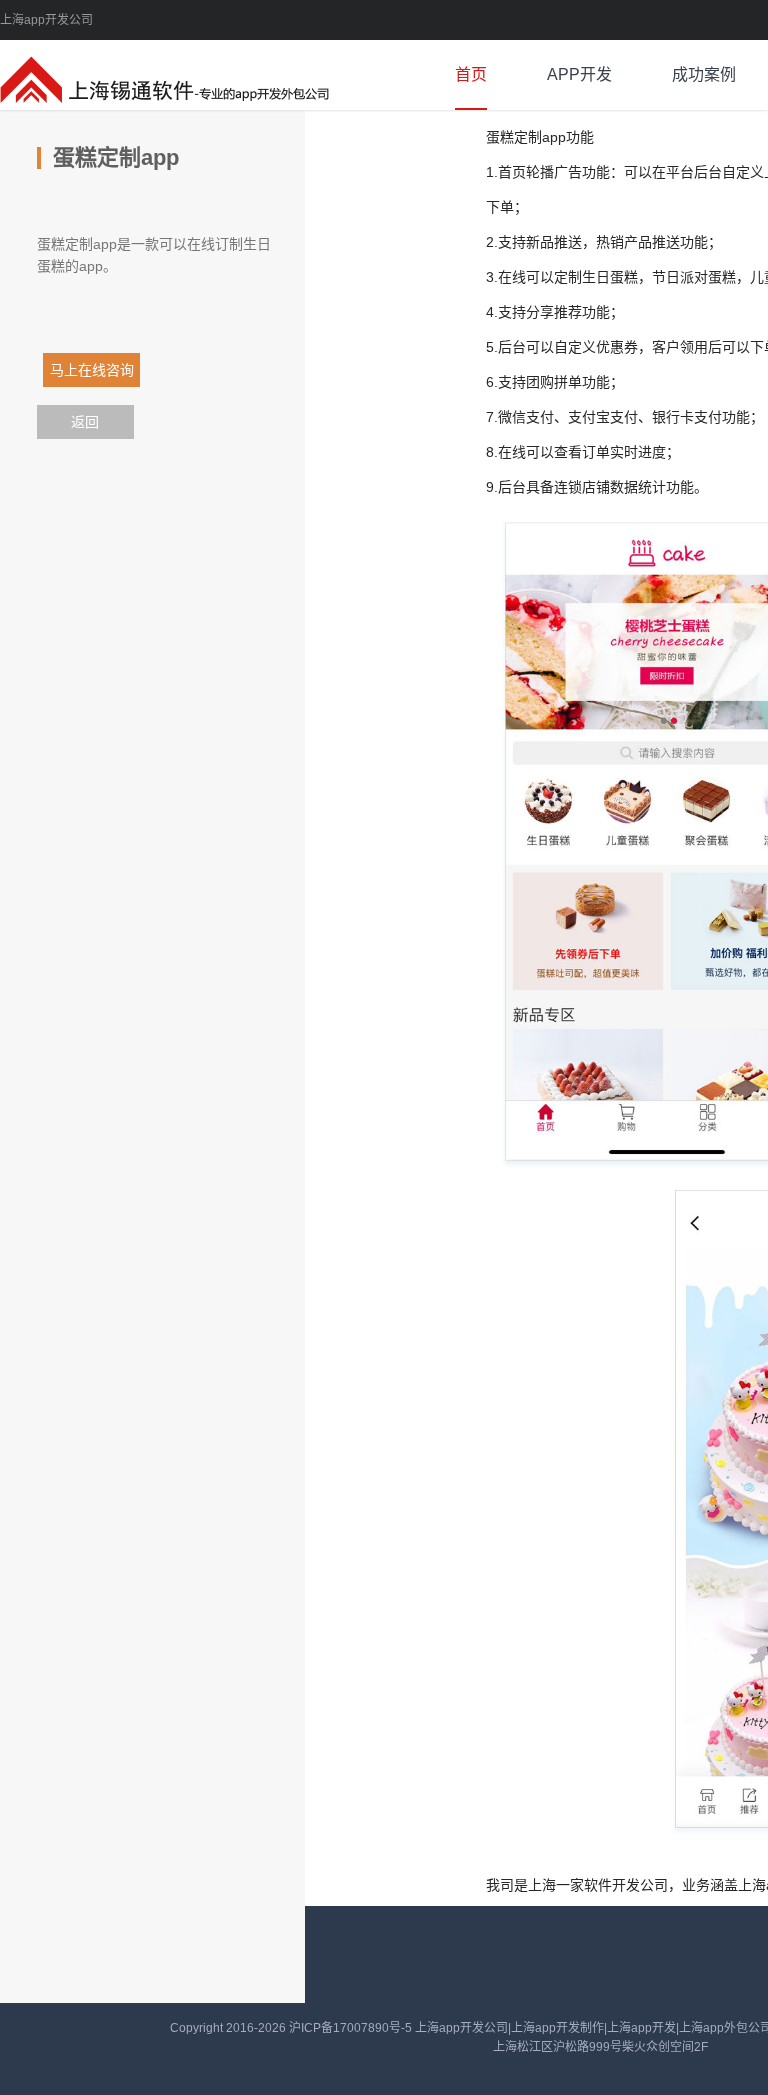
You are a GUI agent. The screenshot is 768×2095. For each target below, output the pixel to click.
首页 (471, 74)
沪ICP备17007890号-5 (352, 2028)
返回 (85, 422)
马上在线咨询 (73, 370)
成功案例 (704, 74)
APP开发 (579, 74)
